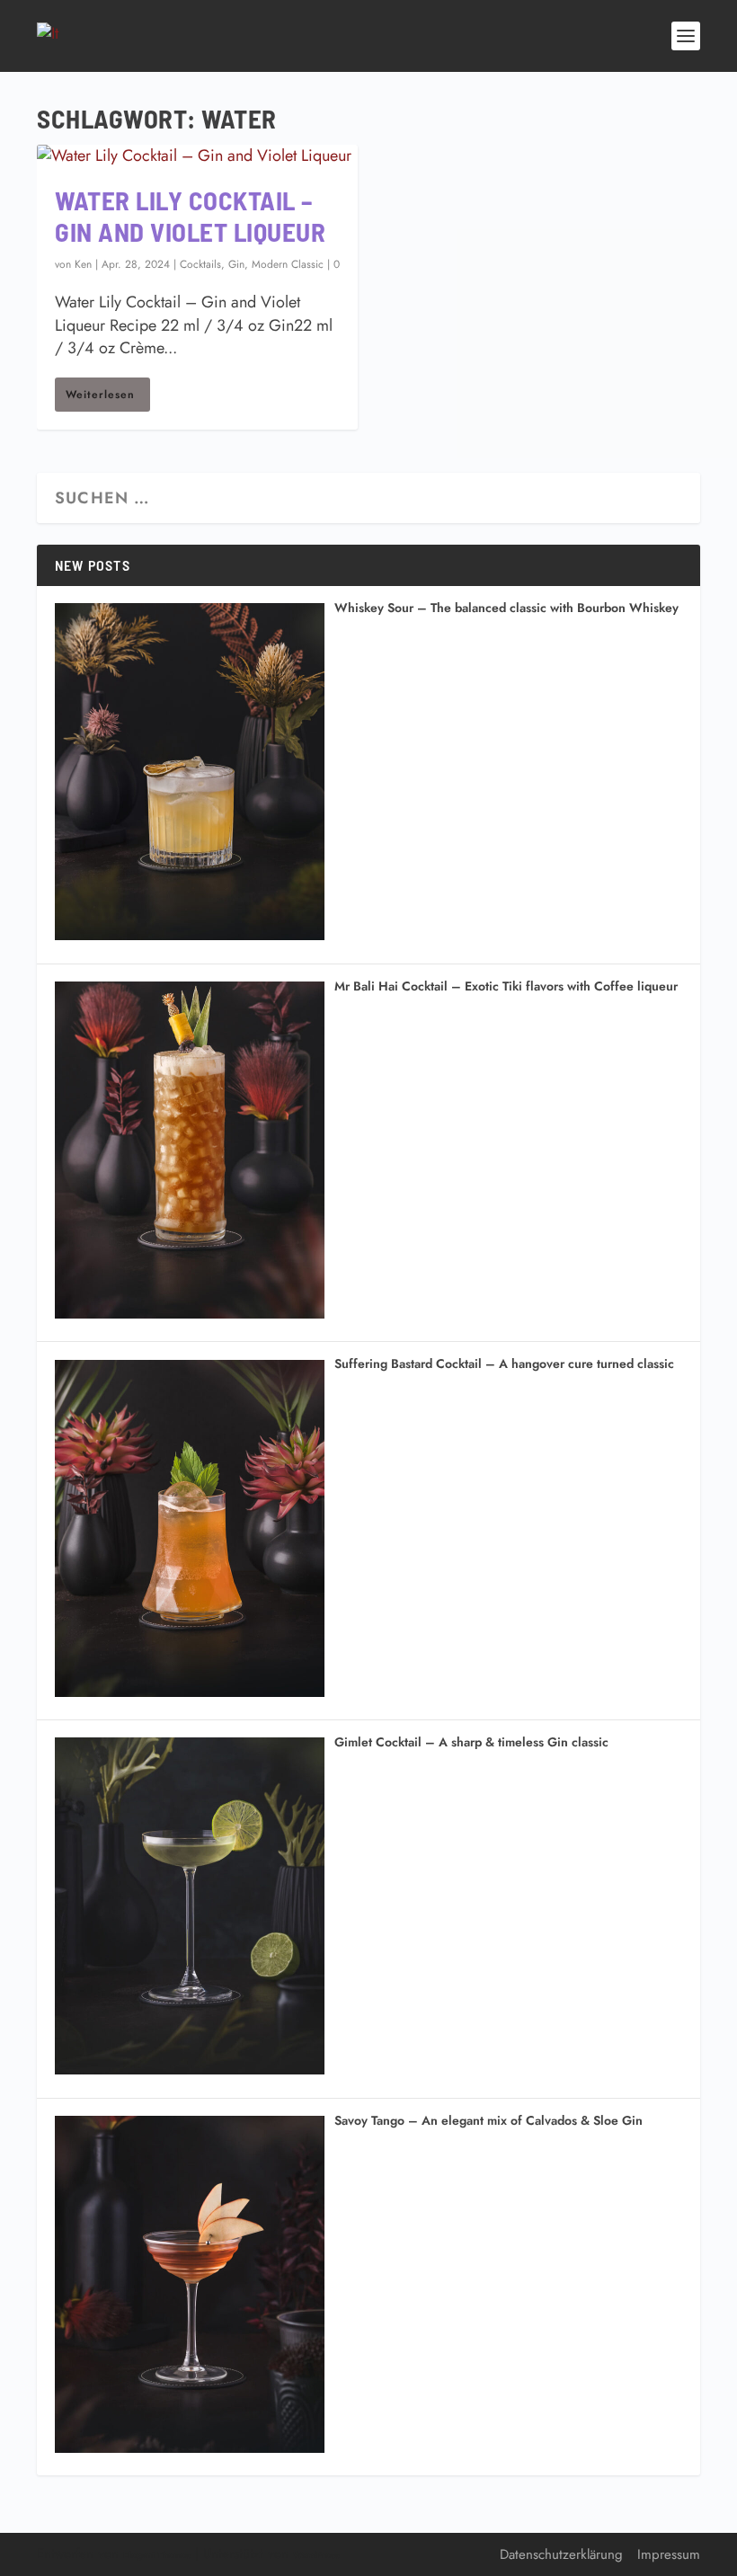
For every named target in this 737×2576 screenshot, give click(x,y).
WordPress (316, 2555)
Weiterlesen (100, 395)
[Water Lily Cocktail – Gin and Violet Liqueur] (197, 156)
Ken (83, 264)
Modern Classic (288, 264)
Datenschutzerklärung (561, 2554)
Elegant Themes (157, 2555)
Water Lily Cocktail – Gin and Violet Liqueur (190, 216)
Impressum (669, 2554)
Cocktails (200, 264)
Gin (236, 264)
